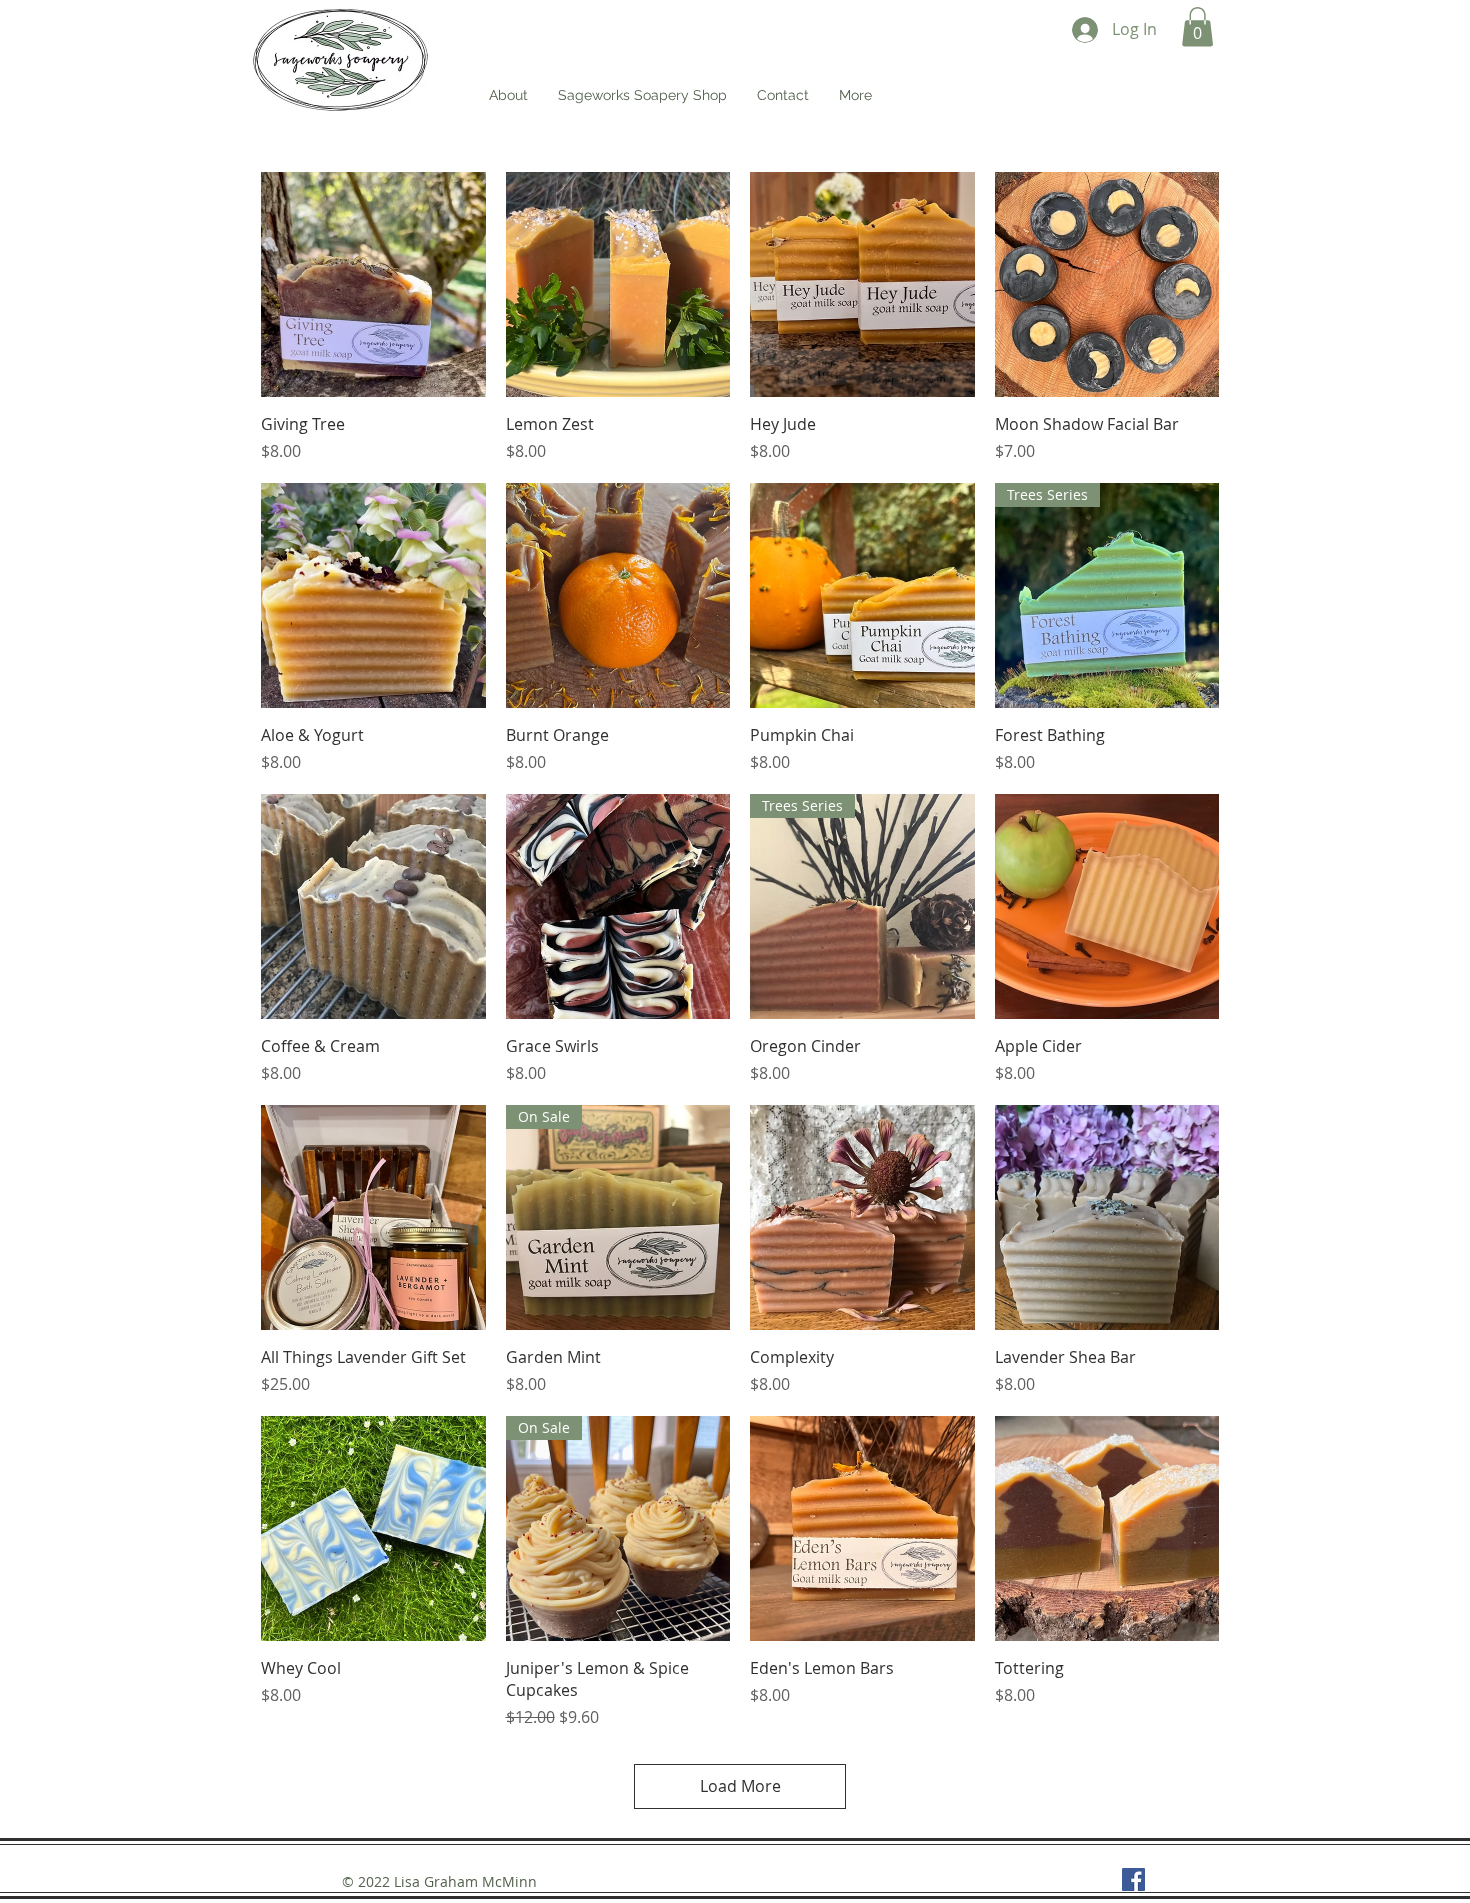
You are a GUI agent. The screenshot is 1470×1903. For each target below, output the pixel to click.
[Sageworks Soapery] (1133, 1879)
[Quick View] (373, 284)
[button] (1197, 26)
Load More (740, 1786)
